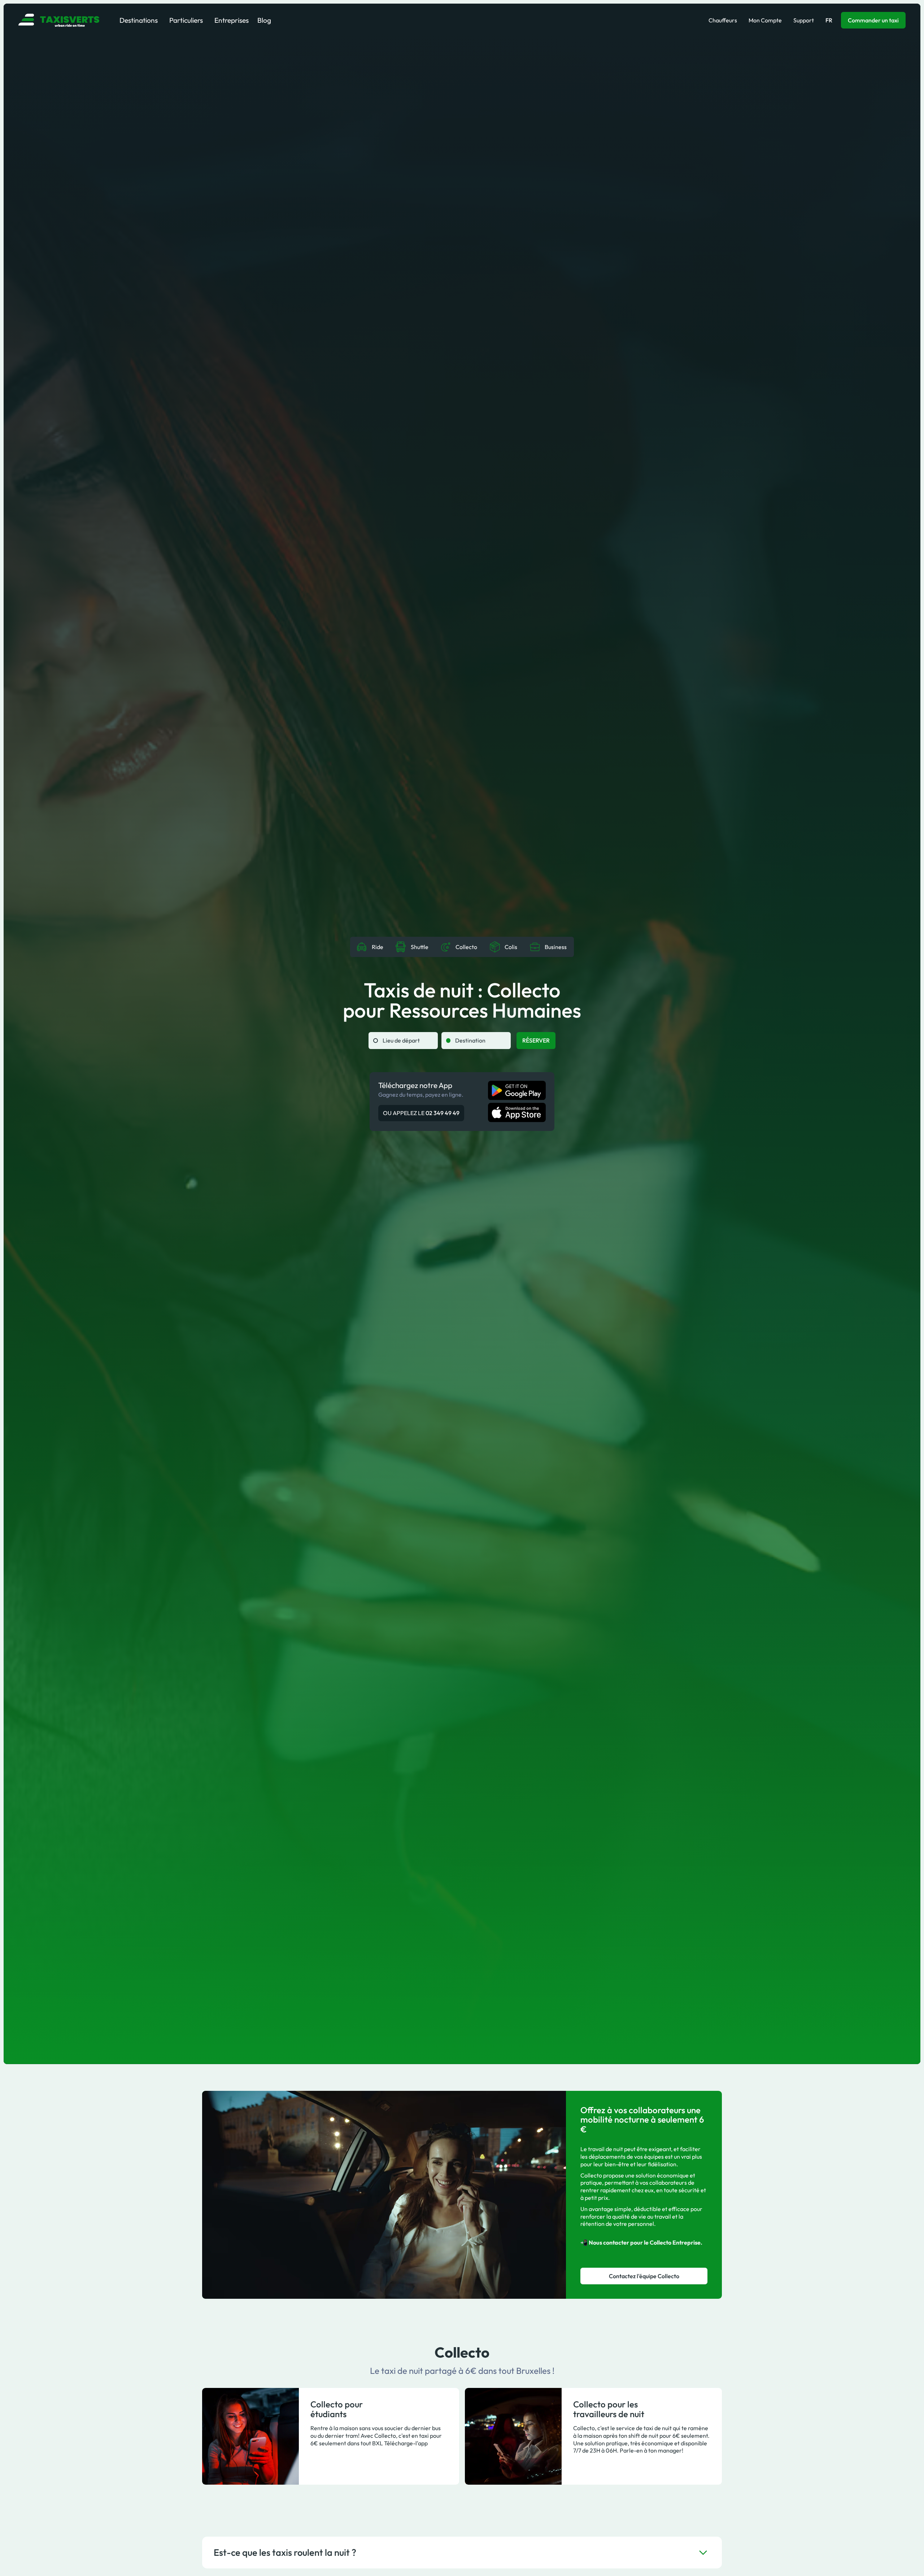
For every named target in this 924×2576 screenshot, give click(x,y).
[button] (139, 20)
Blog (264, 20)
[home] (59, 20)
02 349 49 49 (443, 1113)
